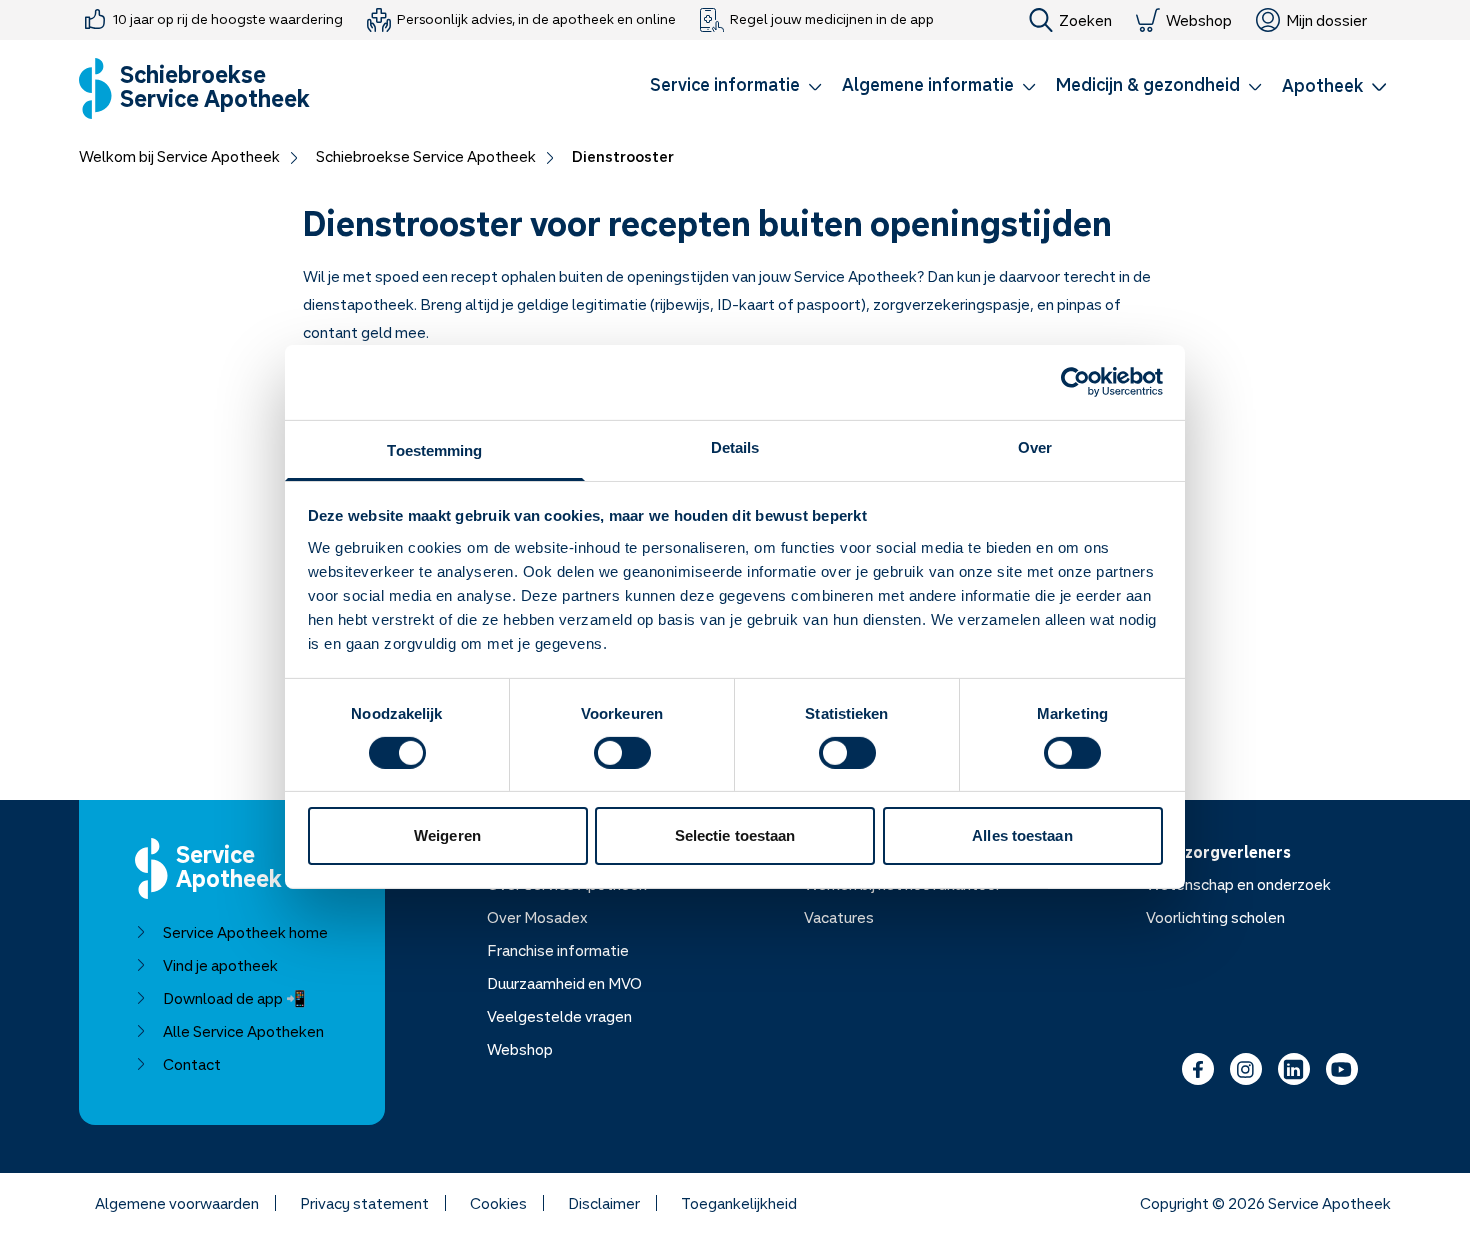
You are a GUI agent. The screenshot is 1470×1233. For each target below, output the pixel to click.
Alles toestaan (1022, 835)
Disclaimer (604, 1203)
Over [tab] (1035, 446)
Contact (192, 1064)
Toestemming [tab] (434, 449)
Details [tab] (735, 446)
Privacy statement (364, 1203)
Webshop (1199, 20)
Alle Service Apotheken (243, 1031)
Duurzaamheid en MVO (564, 983)
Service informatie (725, 84)
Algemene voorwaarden (177, 1203)
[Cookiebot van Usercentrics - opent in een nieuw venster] (1075, 382)
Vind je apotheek (220, 965)
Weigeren (447, 835)
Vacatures (839, 917)
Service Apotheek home (245, 932)
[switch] (622, 753)
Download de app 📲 (234, 998)
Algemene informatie (928, 84)
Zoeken (1085, 20)
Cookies (498, 1203)
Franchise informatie (558, 950)
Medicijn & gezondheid (1148, 84)
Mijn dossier (1326, 20)
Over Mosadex (537, 917)
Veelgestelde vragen (559, 1016)
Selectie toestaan (735, 835)
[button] (736, 88)
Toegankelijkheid (739, 1203)
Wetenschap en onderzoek (1238, 884)
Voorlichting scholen (1215, 917)
